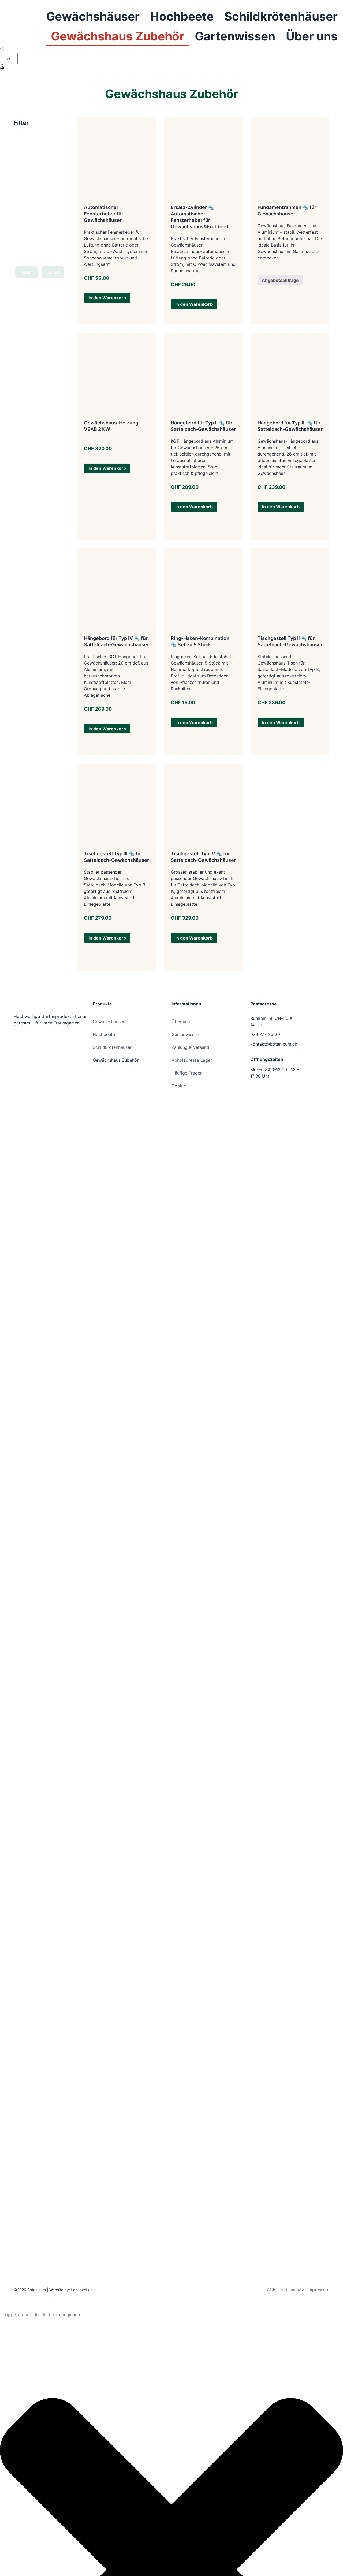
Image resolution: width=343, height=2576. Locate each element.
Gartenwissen (235, 36)
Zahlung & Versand (190, 1047)
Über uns (312, 36)
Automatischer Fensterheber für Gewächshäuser (104, 214)
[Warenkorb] (9, 58)
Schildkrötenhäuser (281, 16)
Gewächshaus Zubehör (118, 36)
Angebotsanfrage (280, 280)
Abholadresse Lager (192, 1060)
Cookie (179, 1086)
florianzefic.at (83, 2290)
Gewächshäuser (93, 16)
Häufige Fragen (187, 1073)
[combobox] (171, 2315)
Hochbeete (182, 16)
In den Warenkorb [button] (107, 298)
